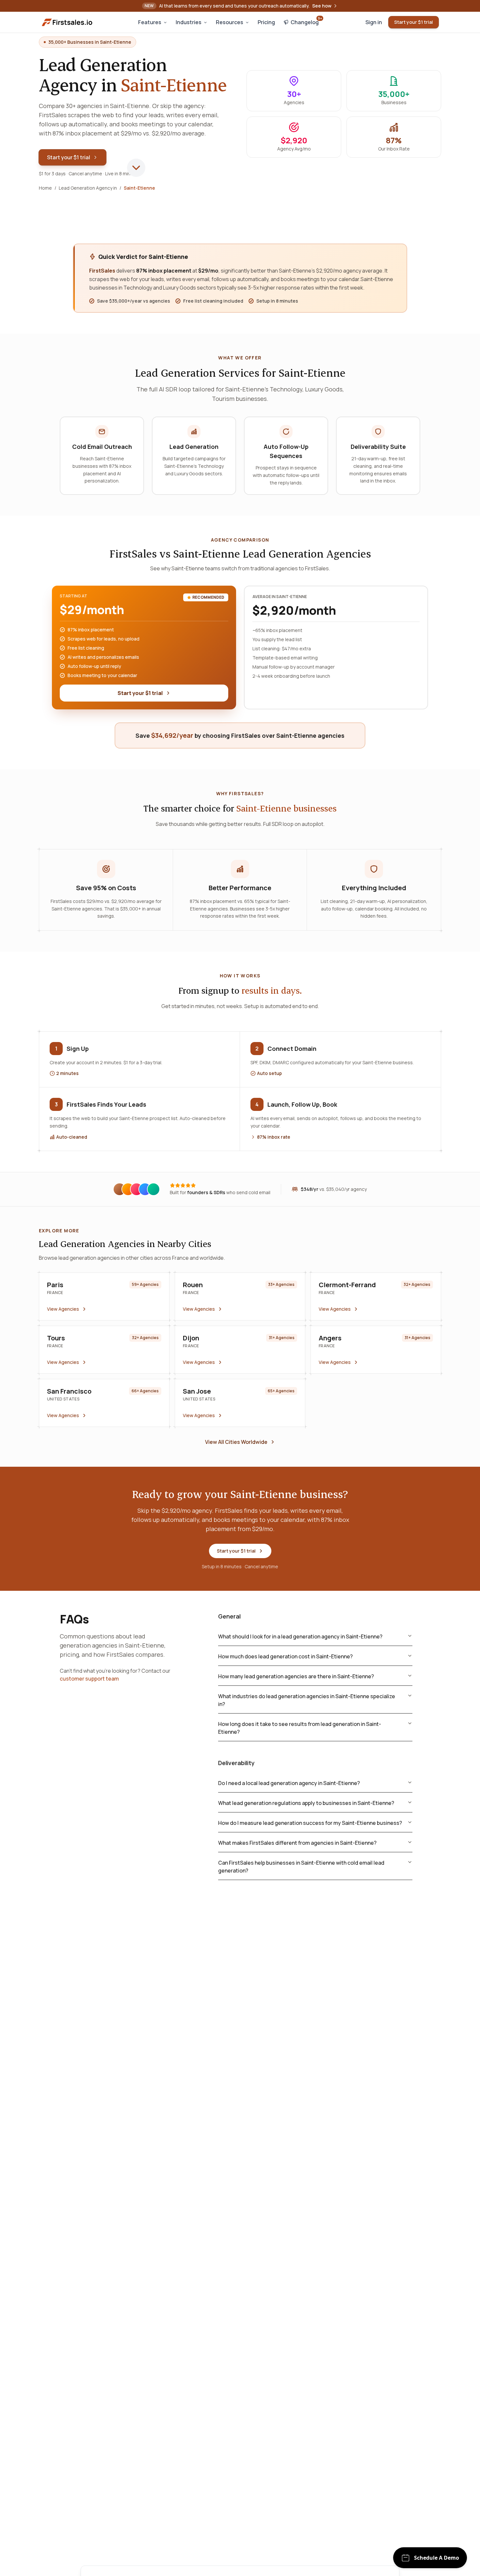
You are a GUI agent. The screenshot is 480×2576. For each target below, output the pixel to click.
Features (150, 22)
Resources (230, 22)
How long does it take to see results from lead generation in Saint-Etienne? (300, 1728)
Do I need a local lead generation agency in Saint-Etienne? (289, 1783)
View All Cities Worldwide (236, 1442)
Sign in (374, 22)
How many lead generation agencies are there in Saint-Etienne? (296, 1676)
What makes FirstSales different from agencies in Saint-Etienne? (297, 1843)
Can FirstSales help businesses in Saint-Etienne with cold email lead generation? (301, 1867)
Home (45, 188)
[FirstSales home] (68, 22)
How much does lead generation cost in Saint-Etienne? (285, 1656)
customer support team (89, 1679)
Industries (189, 22)
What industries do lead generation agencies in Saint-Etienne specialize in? (307, 1700)
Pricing (266, 22)
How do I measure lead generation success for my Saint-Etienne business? (310, 1823)
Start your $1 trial (414, 22)
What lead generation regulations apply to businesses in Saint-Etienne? (306, 1803)
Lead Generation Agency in (88, 188)
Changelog (306, 21)
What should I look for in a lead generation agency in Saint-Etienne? (300, 1636)
